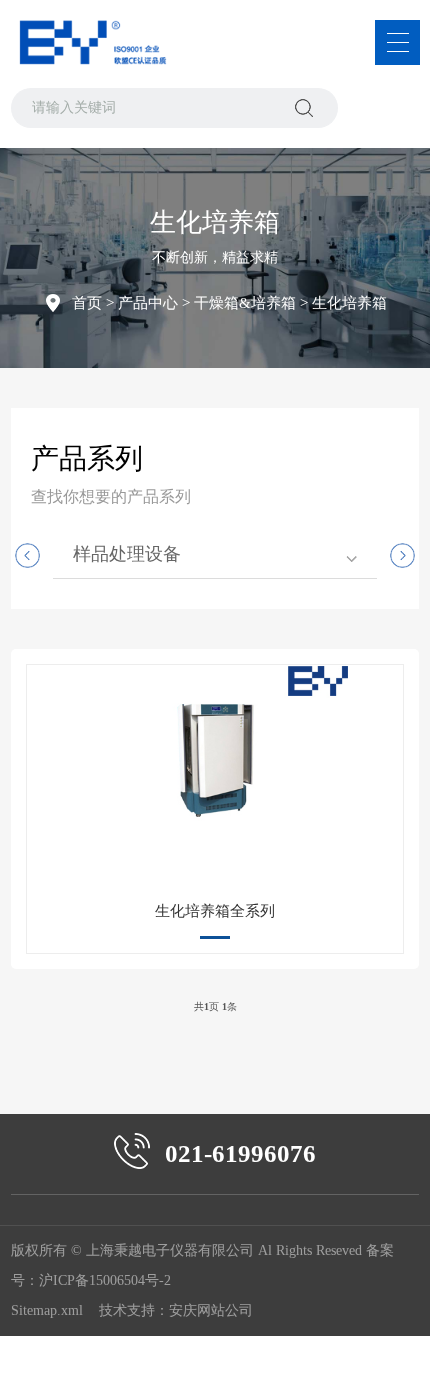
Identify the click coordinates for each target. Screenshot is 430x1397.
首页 (87, 303)
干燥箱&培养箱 (245, 303)
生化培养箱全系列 (215, 911)
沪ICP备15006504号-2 (105, 1280)
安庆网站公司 (211, 1310)
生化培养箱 (349, 303)
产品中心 (148, 303)
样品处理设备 (127, 554)
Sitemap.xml (47, 1310)
